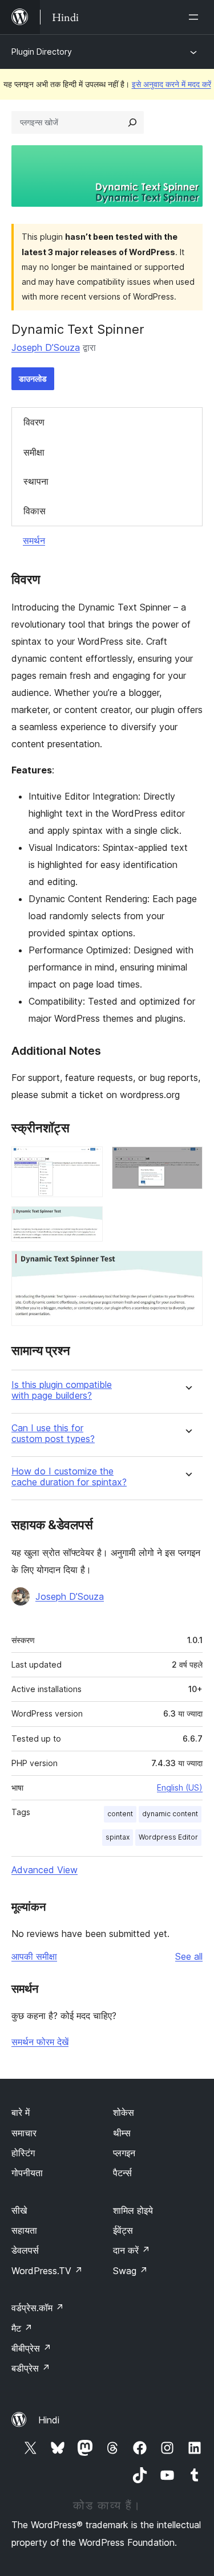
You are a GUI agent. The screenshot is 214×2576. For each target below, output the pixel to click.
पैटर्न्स (122, 2173)
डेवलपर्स (25, 2250)
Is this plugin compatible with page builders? (62, 1390)
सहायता (24, 2230)
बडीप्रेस (31, 2368)
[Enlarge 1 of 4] (87, 1162)
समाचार (24, 2133)
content (120, 1814)
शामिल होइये (133, 2210)
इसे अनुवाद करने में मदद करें (171, 84)
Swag (130, 2271)
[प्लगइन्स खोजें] (132, 122)
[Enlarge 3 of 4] (87, 1222)
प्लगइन (124, 2153)
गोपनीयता (27, 2173)
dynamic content (170, 1814)
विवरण (34, 422)
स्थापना (36, 481)
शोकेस (124, 2112)
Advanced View (45, 1870)
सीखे (19, 2210)
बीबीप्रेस (31, 2348)
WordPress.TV (47, 2271)
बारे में (21, 2112)
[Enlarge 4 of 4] (187, 1266)
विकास (35, 511)
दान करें (132, 2250)
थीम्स (122, 2133)
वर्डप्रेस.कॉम (38, 2308)
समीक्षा (34, 452)
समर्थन (34, 540)
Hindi (49, 2420)
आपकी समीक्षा (34, 1956)
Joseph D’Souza (46, 347)
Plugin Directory (42, 52)
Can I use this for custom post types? (53, 1434)
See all (189, 1956)
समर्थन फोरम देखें (40, 2042)
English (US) (180, 1787)
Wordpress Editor (168, 1837)
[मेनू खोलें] (196, 17)
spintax (118, 1837)
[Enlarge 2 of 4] (187, 1162)
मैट (22, 2328)
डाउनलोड (33, 378)
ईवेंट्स (123, 2230)
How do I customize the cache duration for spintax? (69, 1477)
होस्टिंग (23, 2153)
